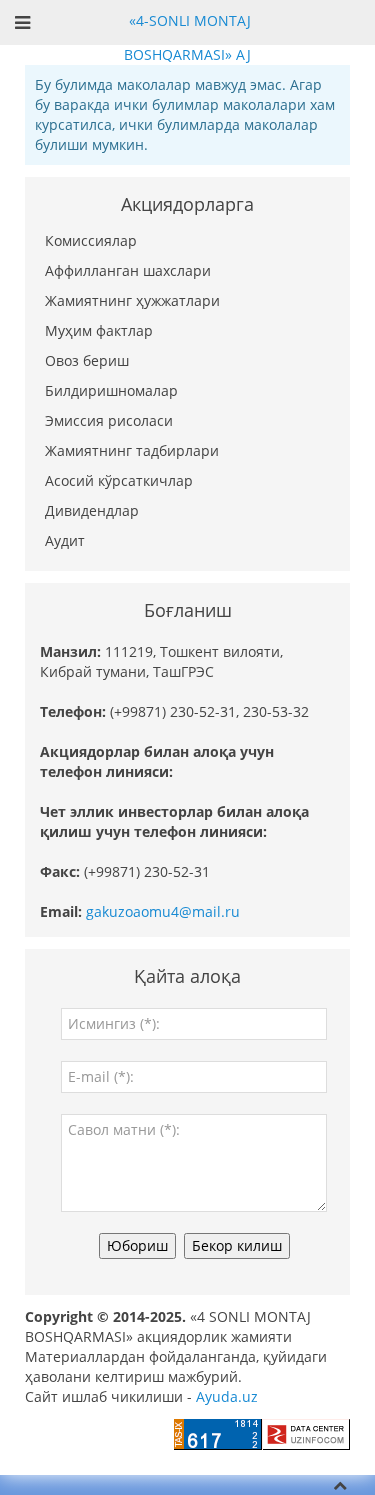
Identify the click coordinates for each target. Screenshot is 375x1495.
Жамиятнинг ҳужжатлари (132, 300)
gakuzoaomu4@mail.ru (163, 911)
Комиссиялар (91, 240)
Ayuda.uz (227, 1396)
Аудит (65, 540)
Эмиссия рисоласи (109, 420)
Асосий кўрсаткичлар (119, 480)
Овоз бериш (87, 360)
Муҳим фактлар (99, 330)
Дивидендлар (92, 510)
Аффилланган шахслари (128, 270)
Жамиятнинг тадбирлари (132, 450)
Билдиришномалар (111, 390)
